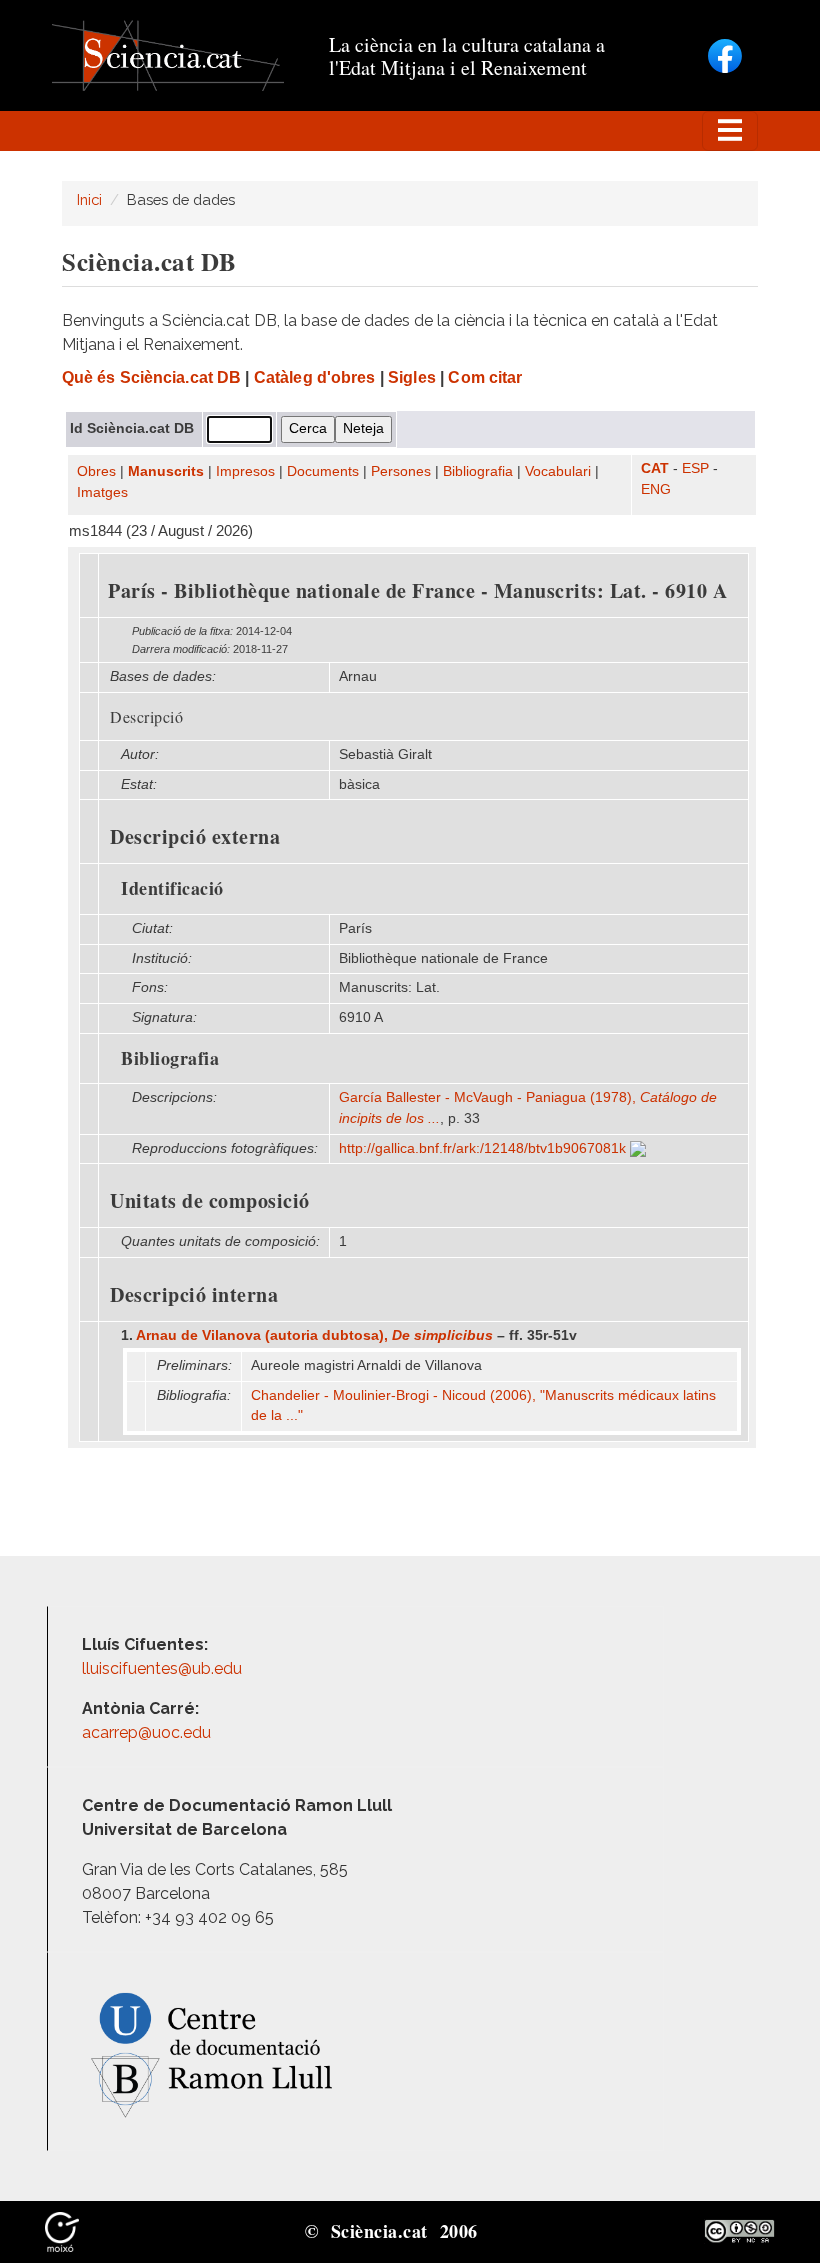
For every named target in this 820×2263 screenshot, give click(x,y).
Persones (401, 471)
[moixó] (62, 2230)
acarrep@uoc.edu (146, 1732)
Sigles (412, 377)
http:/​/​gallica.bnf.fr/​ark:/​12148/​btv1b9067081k (484, 1148)
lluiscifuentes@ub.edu (164, 1668)
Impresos (245, 471)
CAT (655, 468)
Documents (323, 471)
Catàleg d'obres (315, 377)
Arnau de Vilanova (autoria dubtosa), (314, 1335)
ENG (656, 489)
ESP (695, 468)
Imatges (102, 492)
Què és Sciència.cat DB (151, 377)
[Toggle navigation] (730, 131)
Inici (89, 199)
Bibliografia (478, 471)
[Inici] (168, 54)
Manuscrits (166, 471)
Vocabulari (558, 471)
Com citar (485, 377)
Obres (96, 471)
